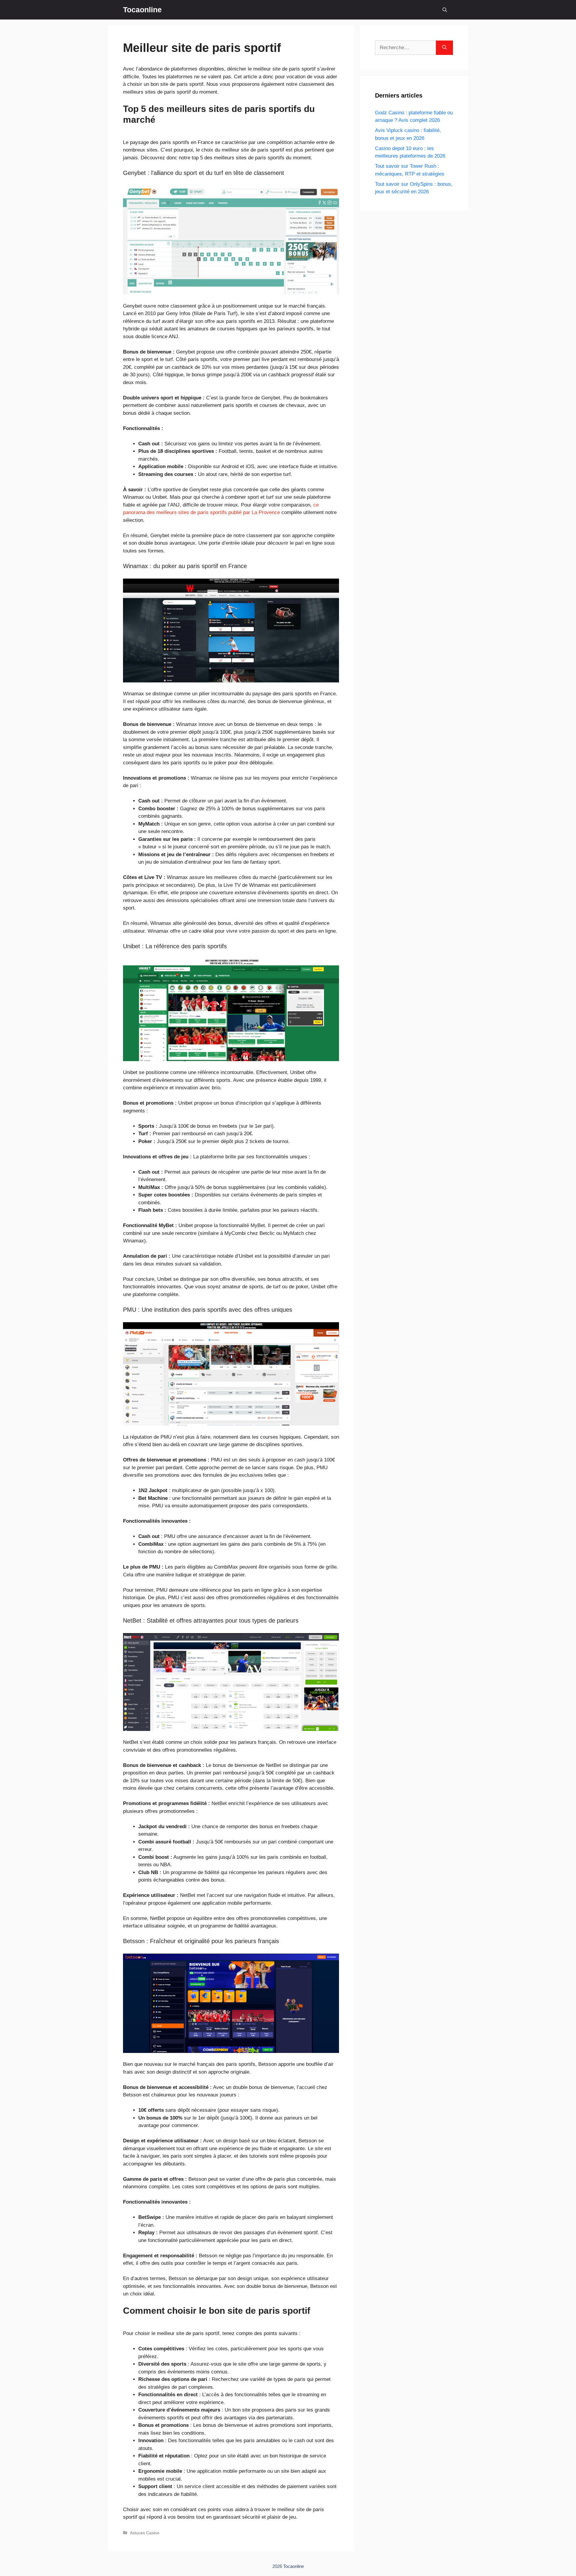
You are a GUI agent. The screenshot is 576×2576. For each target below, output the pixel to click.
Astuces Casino (145, 2533)
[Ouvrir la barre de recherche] (445, 10)
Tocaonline (142, 10)
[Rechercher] (444, 48)
